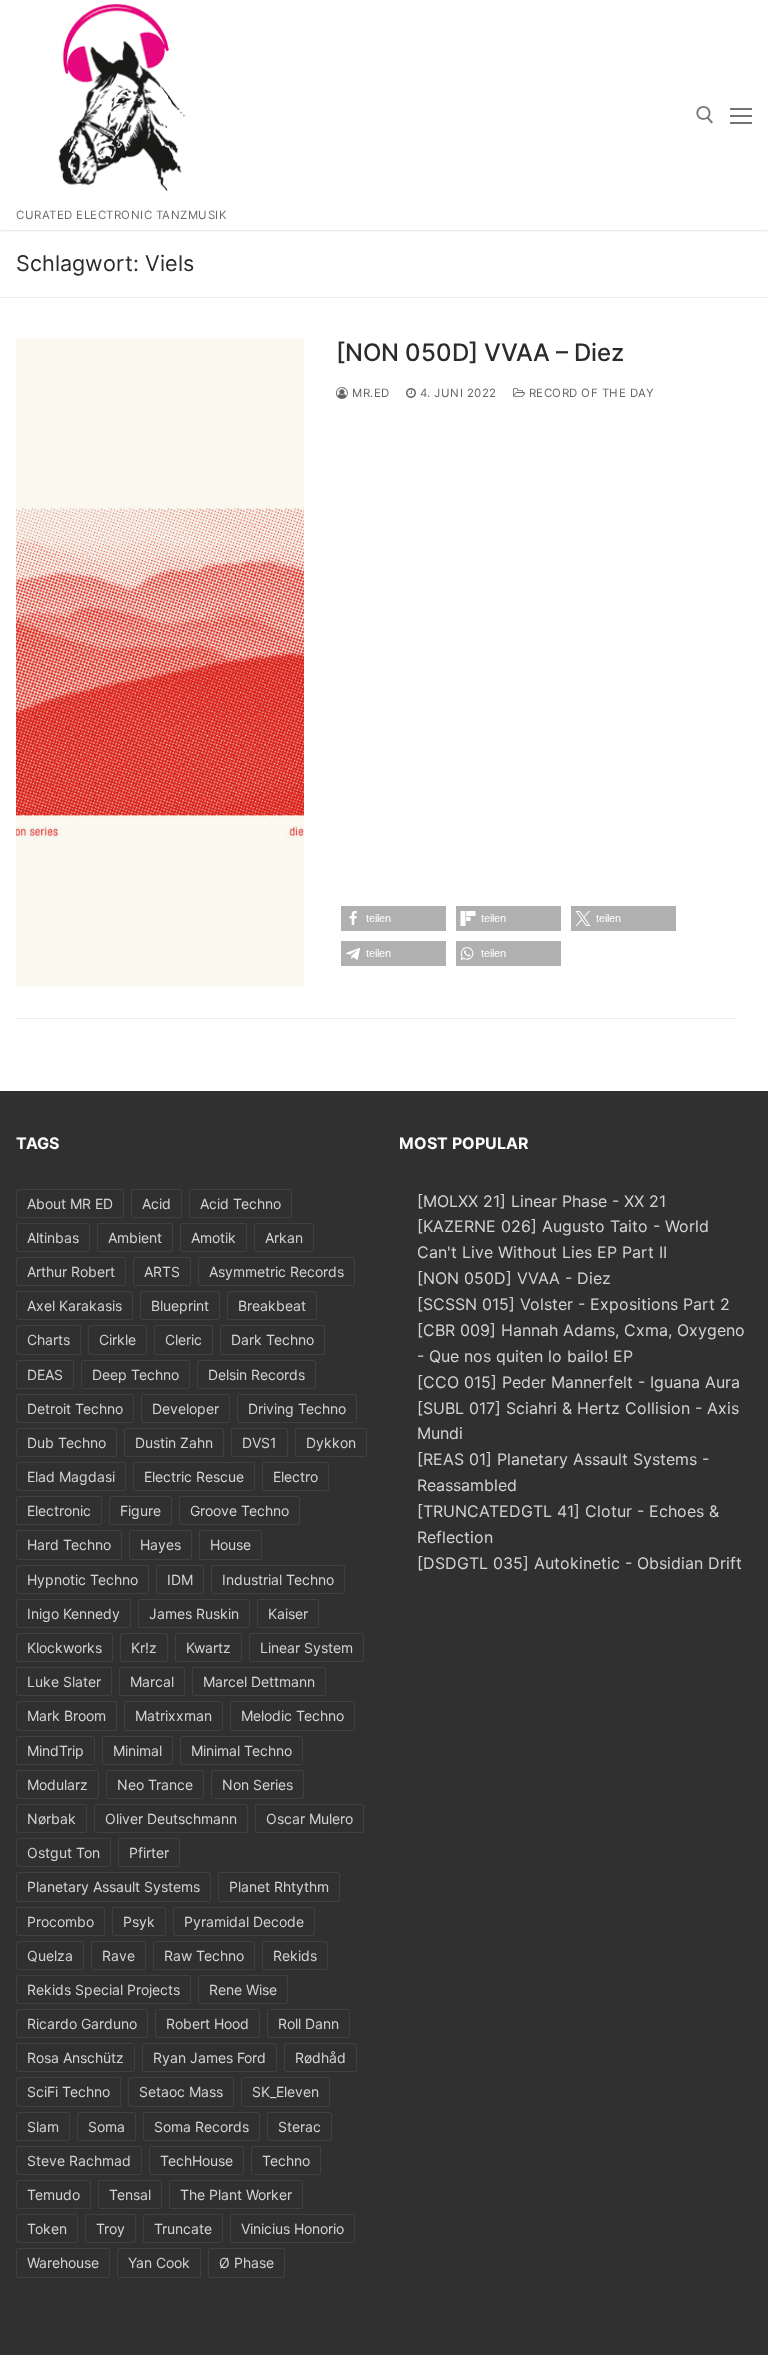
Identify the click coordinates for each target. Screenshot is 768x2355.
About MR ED (70, 1203)
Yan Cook (159, 2262)
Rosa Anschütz (75, 2057)
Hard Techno (69, 1544)
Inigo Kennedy (73, 1613)
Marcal (152, 1681)
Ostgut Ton (63, 1852)
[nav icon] (741, 115)
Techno (286, 2160)
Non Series (257, 1784)
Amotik (213, 1237)
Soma (106, 2126)
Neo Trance (155, 1784)
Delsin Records (256, 1374)
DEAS (45, 1374)
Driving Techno (297, 1408)
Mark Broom (66, 1715)
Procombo (60, 1921)
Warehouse (63, 2262)
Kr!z (144, 1647)
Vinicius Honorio (292, 2228)
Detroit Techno (75, 1408)
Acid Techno (240, 1203)
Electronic (59, 1510)
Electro (295, 1476)
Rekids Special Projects (103, 1989)
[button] (393, 918)
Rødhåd (320, 2057)
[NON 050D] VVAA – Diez (480, 352)
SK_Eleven (285, 2091)
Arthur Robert (71, 1271)
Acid (156, 1203)
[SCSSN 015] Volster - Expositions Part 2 (573, 1304)
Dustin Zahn (174, 1442)
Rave (118, 1955)
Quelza (50, 1955)
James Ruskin (194, 1613)
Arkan (284, 1237)
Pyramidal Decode (244, 1921)
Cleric (183, 1339)
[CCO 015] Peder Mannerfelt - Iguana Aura (578, 1382)
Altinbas (53, 1237)
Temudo (53, 2194)
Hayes (160, 1544)
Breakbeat (272, 1305)
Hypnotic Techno (82, 1579)
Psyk (139, 1921)
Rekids (295, 1955)
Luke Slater (64, 1681)
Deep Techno (135, 1374)
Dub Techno (66, 1442)
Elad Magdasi (71, 1476)
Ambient (135, 1237)
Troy (110, 2228)
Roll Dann (308, 2023)
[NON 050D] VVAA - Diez (514, 1278)
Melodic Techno (292, 1715)
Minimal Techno (241, 1750)
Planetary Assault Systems (113, 1886)
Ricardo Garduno (82, 2023)
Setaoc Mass (181, 2091)
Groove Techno (239, 1510)
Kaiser (288, 1613)
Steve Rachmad (79, 2160)
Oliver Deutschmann (171, 1818)
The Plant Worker (236, 2194)
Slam (43, 2126)
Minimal (137, 1750)
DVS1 (259, 1442)
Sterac (299, 2126)
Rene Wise (243, 1989)
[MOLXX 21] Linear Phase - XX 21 (541, 1201)
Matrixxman (173, 1715)
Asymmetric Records (276, 1271)
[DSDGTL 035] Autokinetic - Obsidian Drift (579, 1563)
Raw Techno (204, 1955)
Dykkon (331, 1442)
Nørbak (51, 1818)
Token (47, 2228)
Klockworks (64, 1647)
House (230, 1544)
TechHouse (196, 2160)
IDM (180, 1579)
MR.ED (369, 393)
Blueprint (180, 1305)
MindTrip (55, 1750)
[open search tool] (705, 115)
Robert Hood (207, 2023)
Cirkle (117, 1339)
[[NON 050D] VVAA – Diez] (160, 662)
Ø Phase (246, 2262)
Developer (185, 1408)
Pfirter (149, 1852)
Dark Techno (272, 1339)
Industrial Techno (278, 1579)
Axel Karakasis (74, 1305)
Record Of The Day (589, 393)
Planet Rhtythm (279, 1886)
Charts (48, 1339)
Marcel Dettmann (259, 1681)
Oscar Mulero (309, 1818)
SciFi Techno (68, 2091)
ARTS (162, 1271)
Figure (140, 1510)
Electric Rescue (194, 1476)
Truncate (183, 2228)
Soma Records (201, 2126)
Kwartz (208, 1647)
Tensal (130, 2194)
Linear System (306, 1647)
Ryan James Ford (209, 2057)
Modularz (57, 1784)
